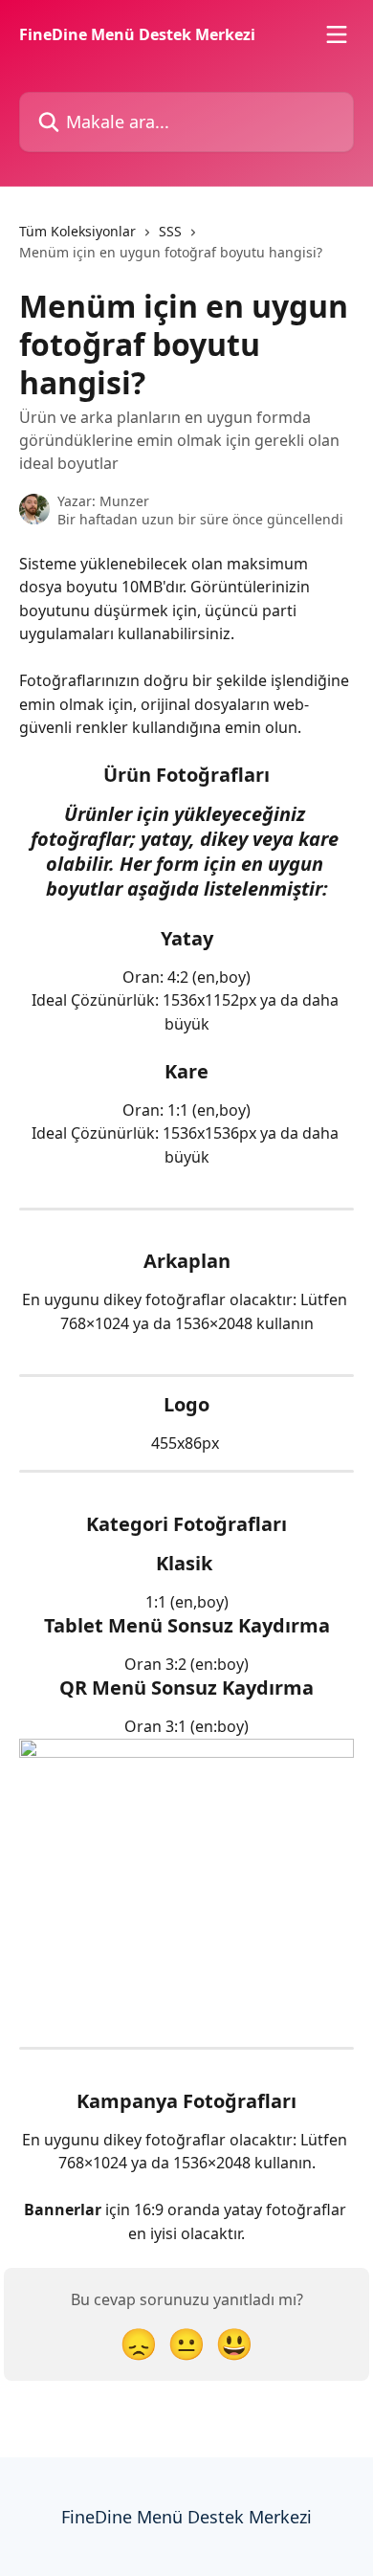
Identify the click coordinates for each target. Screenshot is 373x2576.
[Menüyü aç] (337, 34)
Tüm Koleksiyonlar (77, 231)
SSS (170, 231)
